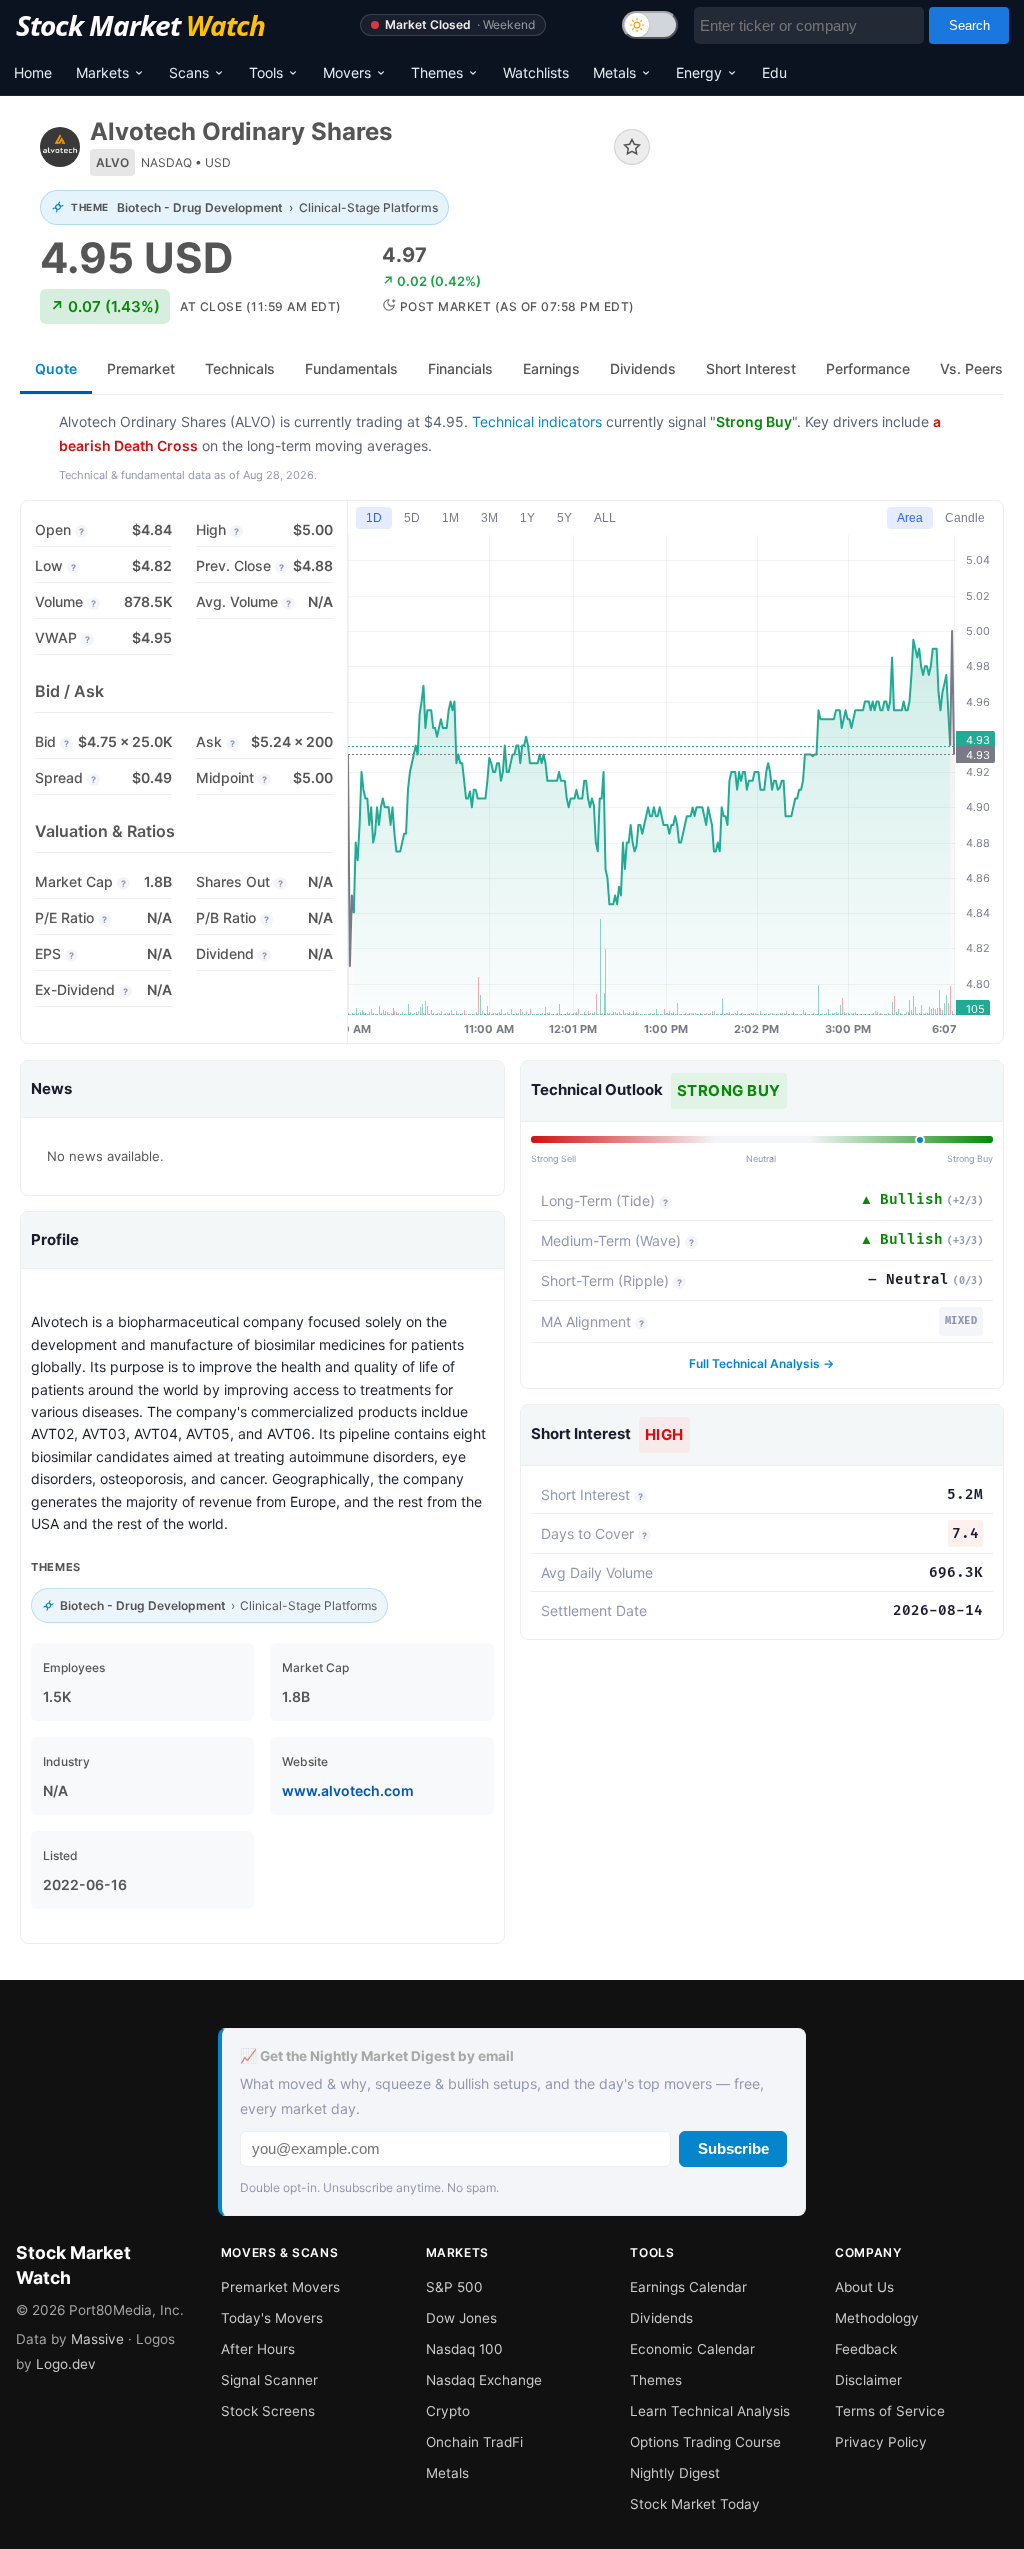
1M (450, 518)
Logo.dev (66, 2364)
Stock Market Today (695, 2504)
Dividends (661, 2318)
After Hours (258, 2349)
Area (910, 518)
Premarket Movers (280, 2287)
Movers (347, 72)
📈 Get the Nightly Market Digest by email (377, 2056)
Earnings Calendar (688, 2287)
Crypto (448, 2411)
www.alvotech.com (348, 1790)
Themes (437, 72)
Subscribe (733, 2148)
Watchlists (536, 72)
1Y (527, 518)
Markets (102, 72)
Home (33, 72)
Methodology (877, 2318)
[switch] (650, 25)
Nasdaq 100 (464, 2349)
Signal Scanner (269, 2380)
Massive (97, 2339)
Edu (774, 72)
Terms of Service (890, 2411)
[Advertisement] (842, 193)
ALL (605, 518)
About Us (864, 2287)
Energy (699, 72)
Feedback (866, 2349)
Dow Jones (461, 2318)
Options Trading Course (705, 2442)
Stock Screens (268, 2411)
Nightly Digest (675, 2473)
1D (374, 518)
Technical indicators (537, 421)
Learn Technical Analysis (710, 2411)
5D (412, 518)
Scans (189, 72)
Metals (614, 72)
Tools (266, 72)
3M (489, 518)
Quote (56, 368)
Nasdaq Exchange (484, 2380)
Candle (965, 518)
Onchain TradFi (474, 2442)
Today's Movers (272, 2318)
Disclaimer (868, 2380)
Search (969, 25)
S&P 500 (454, 2287)
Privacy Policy (881, 2442)
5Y (564, 518)
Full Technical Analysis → (761, 1363)
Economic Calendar (692, 2349)
